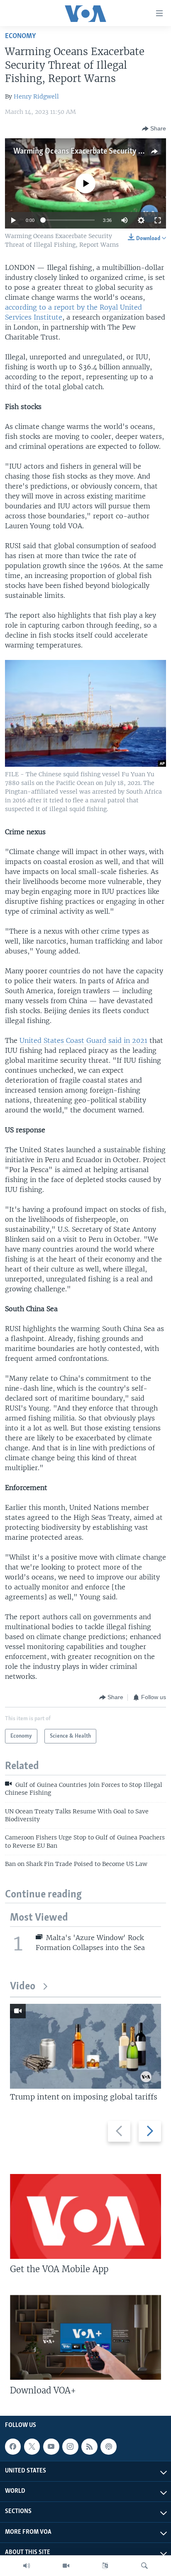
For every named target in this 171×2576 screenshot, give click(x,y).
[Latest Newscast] (27, 2566)
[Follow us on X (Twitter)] (32, 2446)
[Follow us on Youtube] (51, 2446)
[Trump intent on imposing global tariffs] (85, 2046)
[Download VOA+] (85, 2337)
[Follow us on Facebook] (13, 2446)
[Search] (144, 2566)
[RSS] (89, 2446)
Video (23, 1987)
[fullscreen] (158, 220)
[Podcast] (108, 2446)
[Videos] (66, 2566)
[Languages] (105, 2566)
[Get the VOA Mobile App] (85, 2216)
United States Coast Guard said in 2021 (83, 1040)
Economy (20, 36)
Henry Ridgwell (36, 96)
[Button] (154, 129)
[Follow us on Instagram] (70, 2446)
